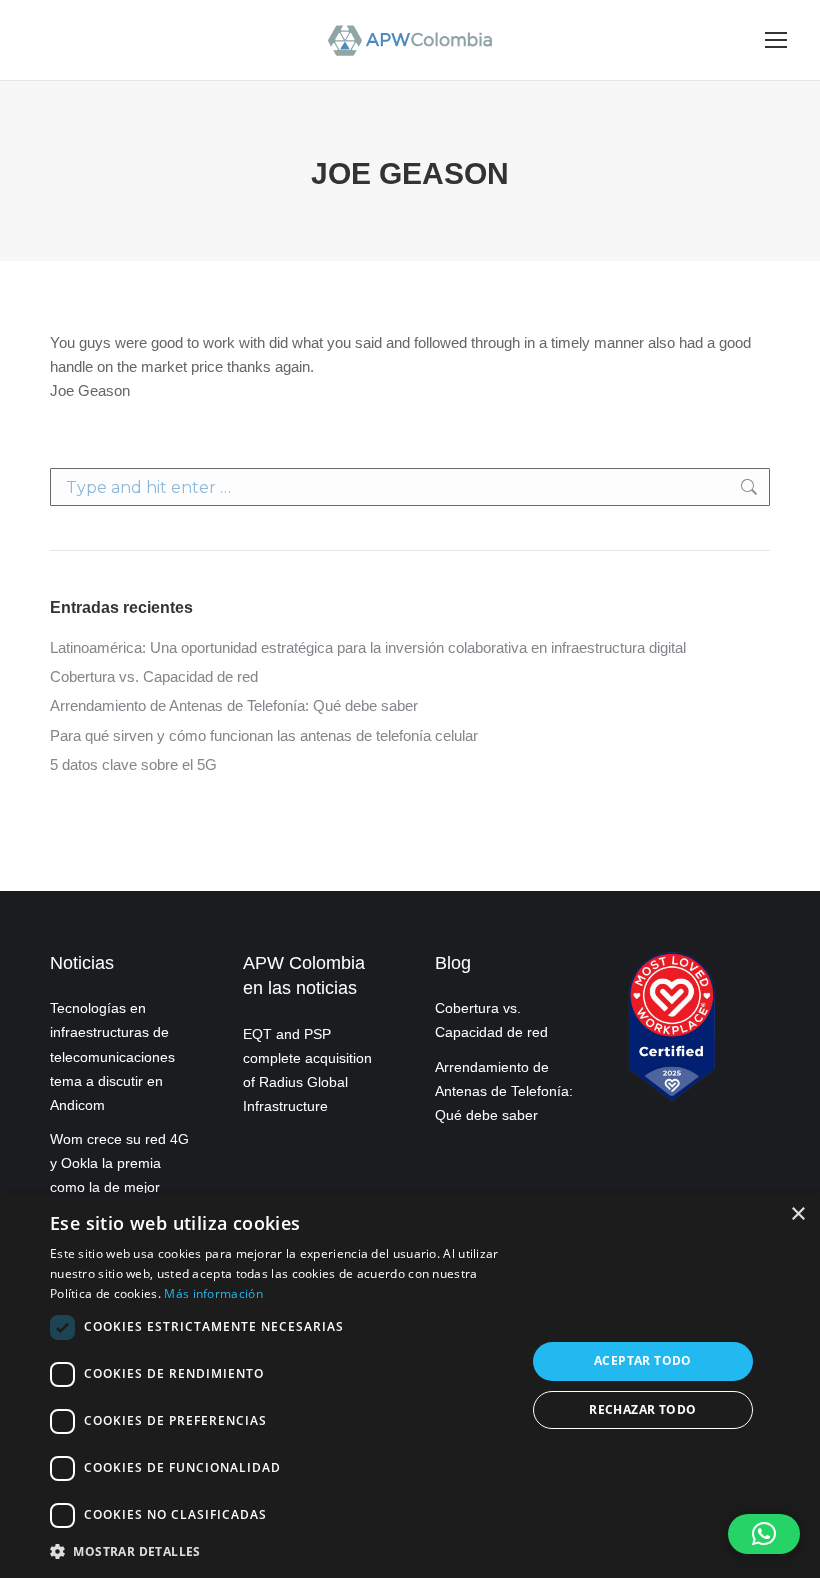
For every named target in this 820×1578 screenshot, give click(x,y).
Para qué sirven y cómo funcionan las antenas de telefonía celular (264, 735)
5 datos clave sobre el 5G (133, 764)
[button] (764, 1534)
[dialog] (410, 1385)
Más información (213, 1293)
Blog (453, 963)
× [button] (797, 1214)
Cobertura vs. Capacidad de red (154, 676)
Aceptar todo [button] (643, 1360)
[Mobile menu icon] (776, 40)
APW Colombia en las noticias (304, 975)
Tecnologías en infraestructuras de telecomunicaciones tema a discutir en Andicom (112, 1056)
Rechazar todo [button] (642, 1409)
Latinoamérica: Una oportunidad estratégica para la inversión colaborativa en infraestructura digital (368, 647)
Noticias (82, 963)
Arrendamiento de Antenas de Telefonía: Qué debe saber (234, 705)
